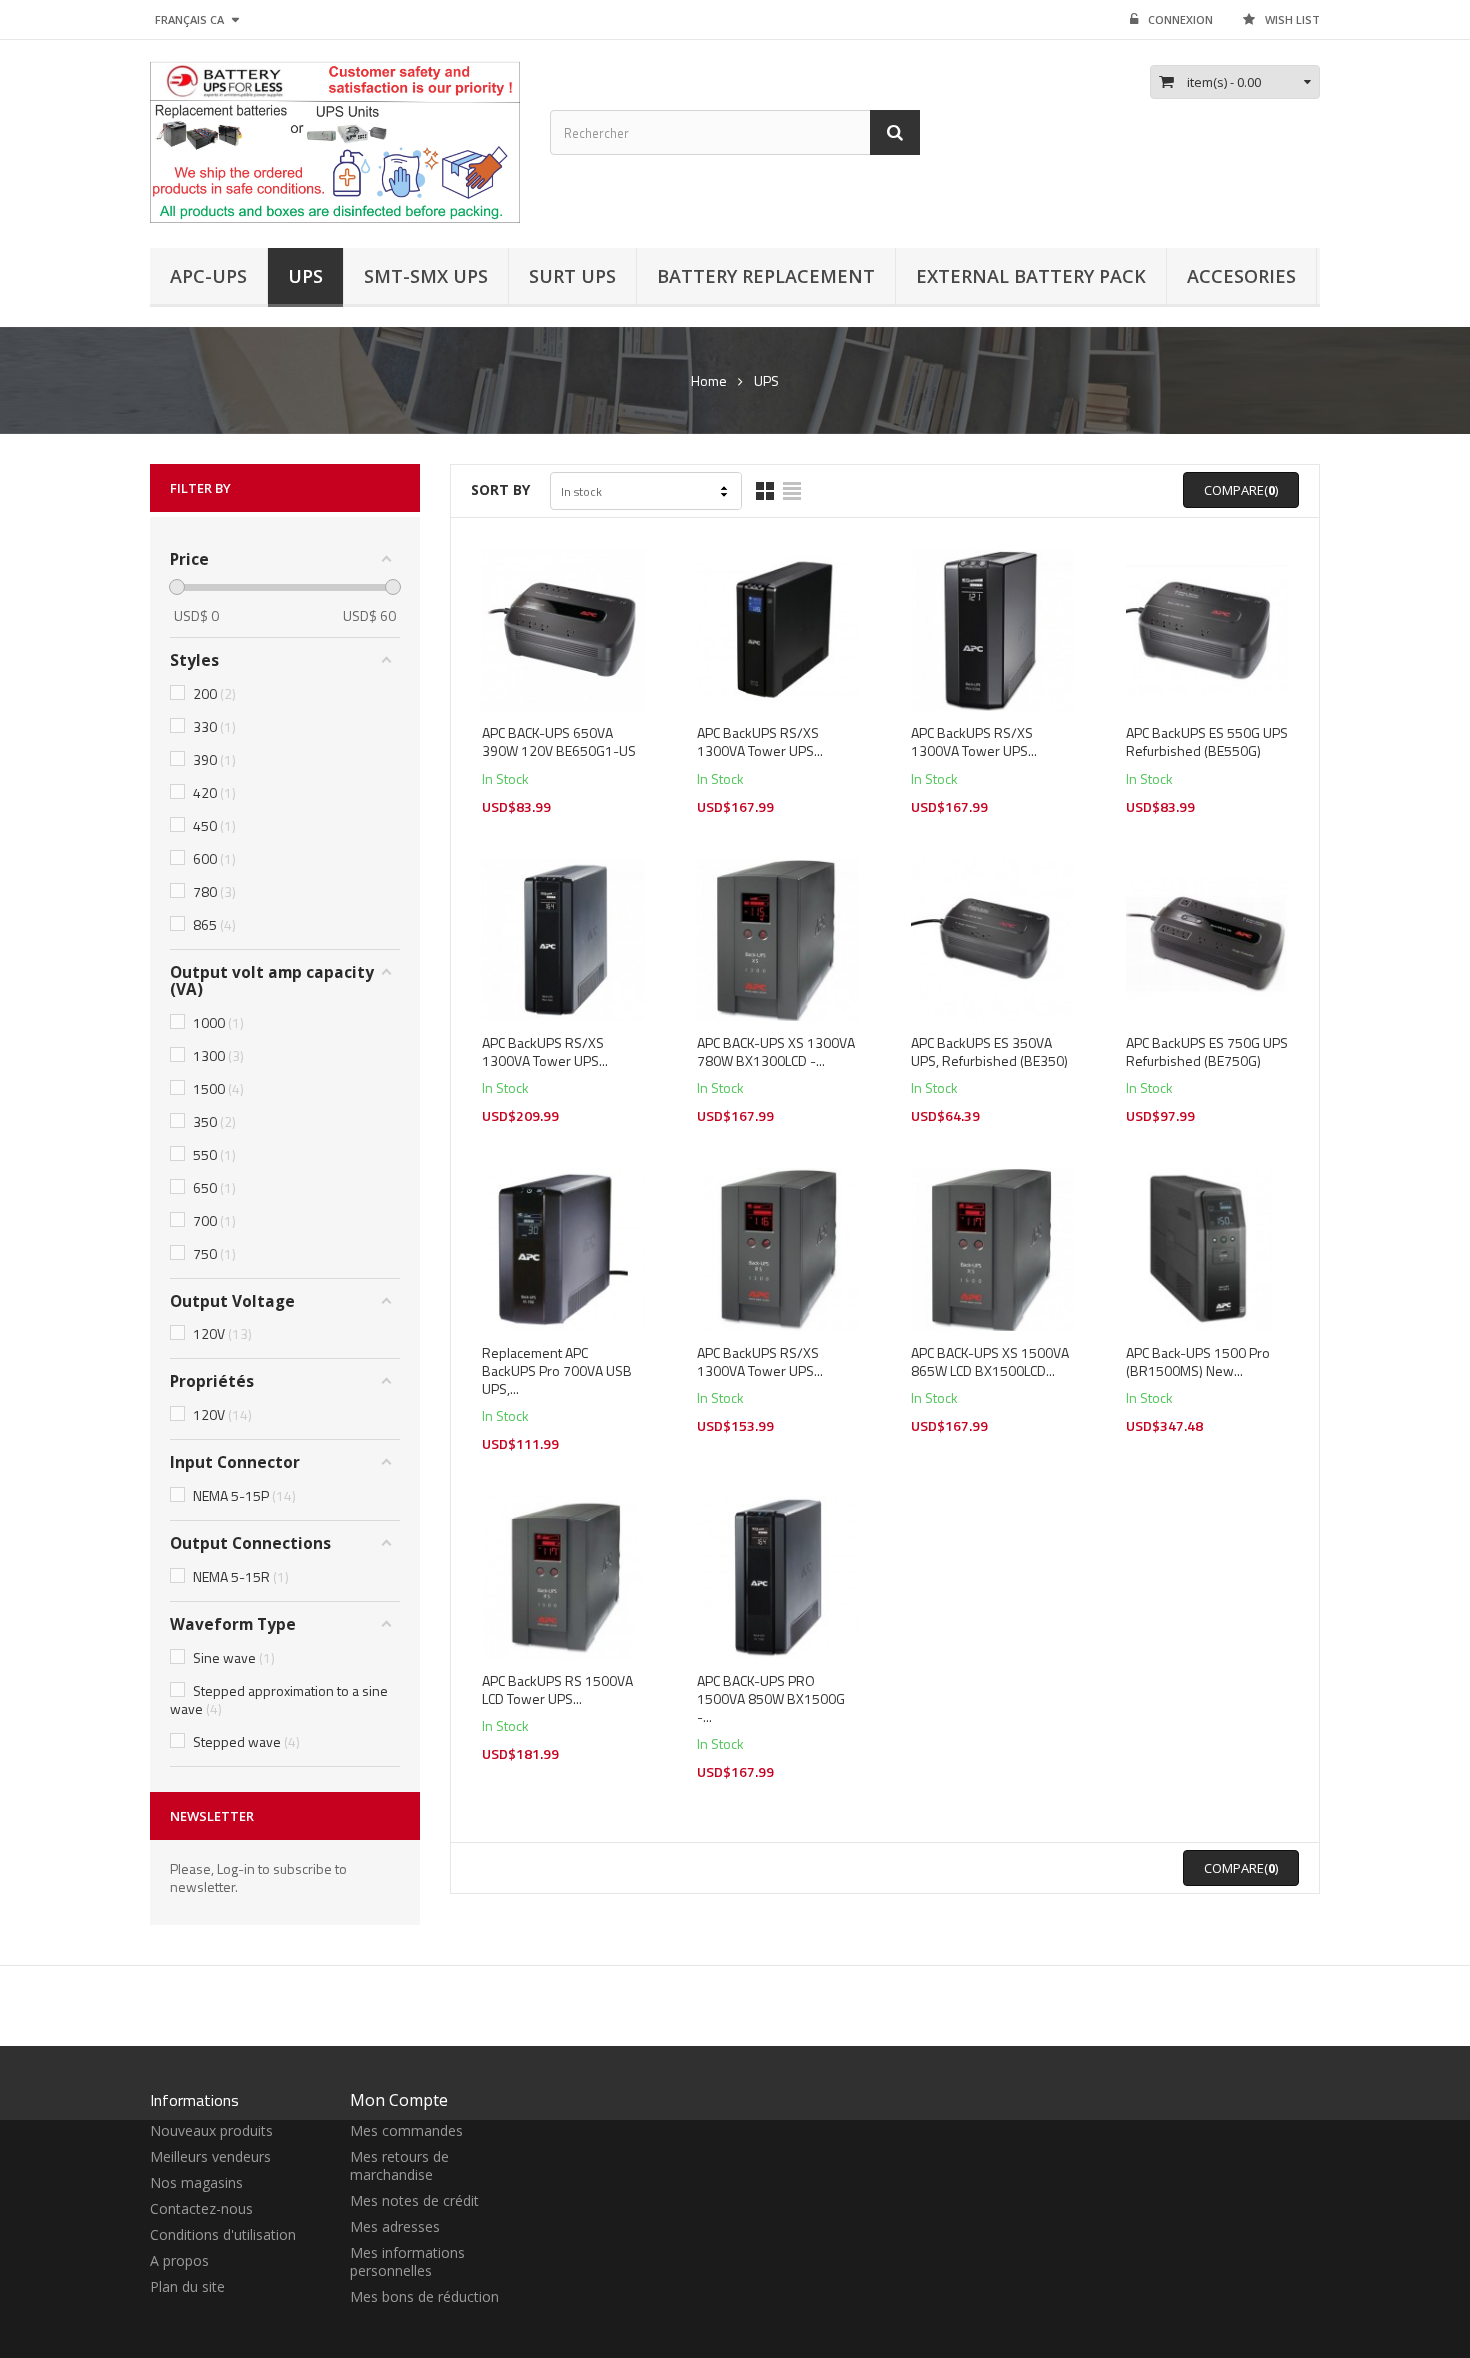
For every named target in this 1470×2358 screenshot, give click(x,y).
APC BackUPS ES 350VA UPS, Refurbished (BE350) (989, 1052)
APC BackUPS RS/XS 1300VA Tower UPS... (760, 742)
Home (709, 381)
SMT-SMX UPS (426, 276)
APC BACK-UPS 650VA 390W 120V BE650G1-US (559, 742)
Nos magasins (196, 2182)
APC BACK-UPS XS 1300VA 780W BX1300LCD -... (776, 1052)
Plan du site (187, 2286)
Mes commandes (406, 2130)
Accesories (1241, 276)
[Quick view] (564, 653)
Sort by (500, 489)
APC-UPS (208, 276)
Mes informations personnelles (407, 2261)
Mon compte (399, 2100)
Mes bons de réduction (424, 2296)
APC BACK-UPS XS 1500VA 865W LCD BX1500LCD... (990, 1362)
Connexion (1180, 19)
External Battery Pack (1031, 276)
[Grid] (765, 491)
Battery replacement (766, 276)
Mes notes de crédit (414, 2200)
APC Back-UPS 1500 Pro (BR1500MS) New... (1198, 1362)
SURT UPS (572, 276)
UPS (305, 276)
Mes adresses (395, 2226)
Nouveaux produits (211, 2130)
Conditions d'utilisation (223, 2234)
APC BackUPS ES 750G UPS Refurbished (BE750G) (1207, 1052)
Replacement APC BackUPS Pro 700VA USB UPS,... (557, 1371)
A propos (179, 2260)
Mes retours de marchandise (399, 2165)
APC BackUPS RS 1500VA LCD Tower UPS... (557, 1690)
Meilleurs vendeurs (210, 2156)
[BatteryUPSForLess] (335, 139)
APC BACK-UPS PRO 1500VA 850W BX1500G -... (771, 1699)
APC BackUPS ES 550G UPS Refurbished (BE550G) (1207, 742)
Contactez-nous (201, 2208)
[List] (792, 491)
